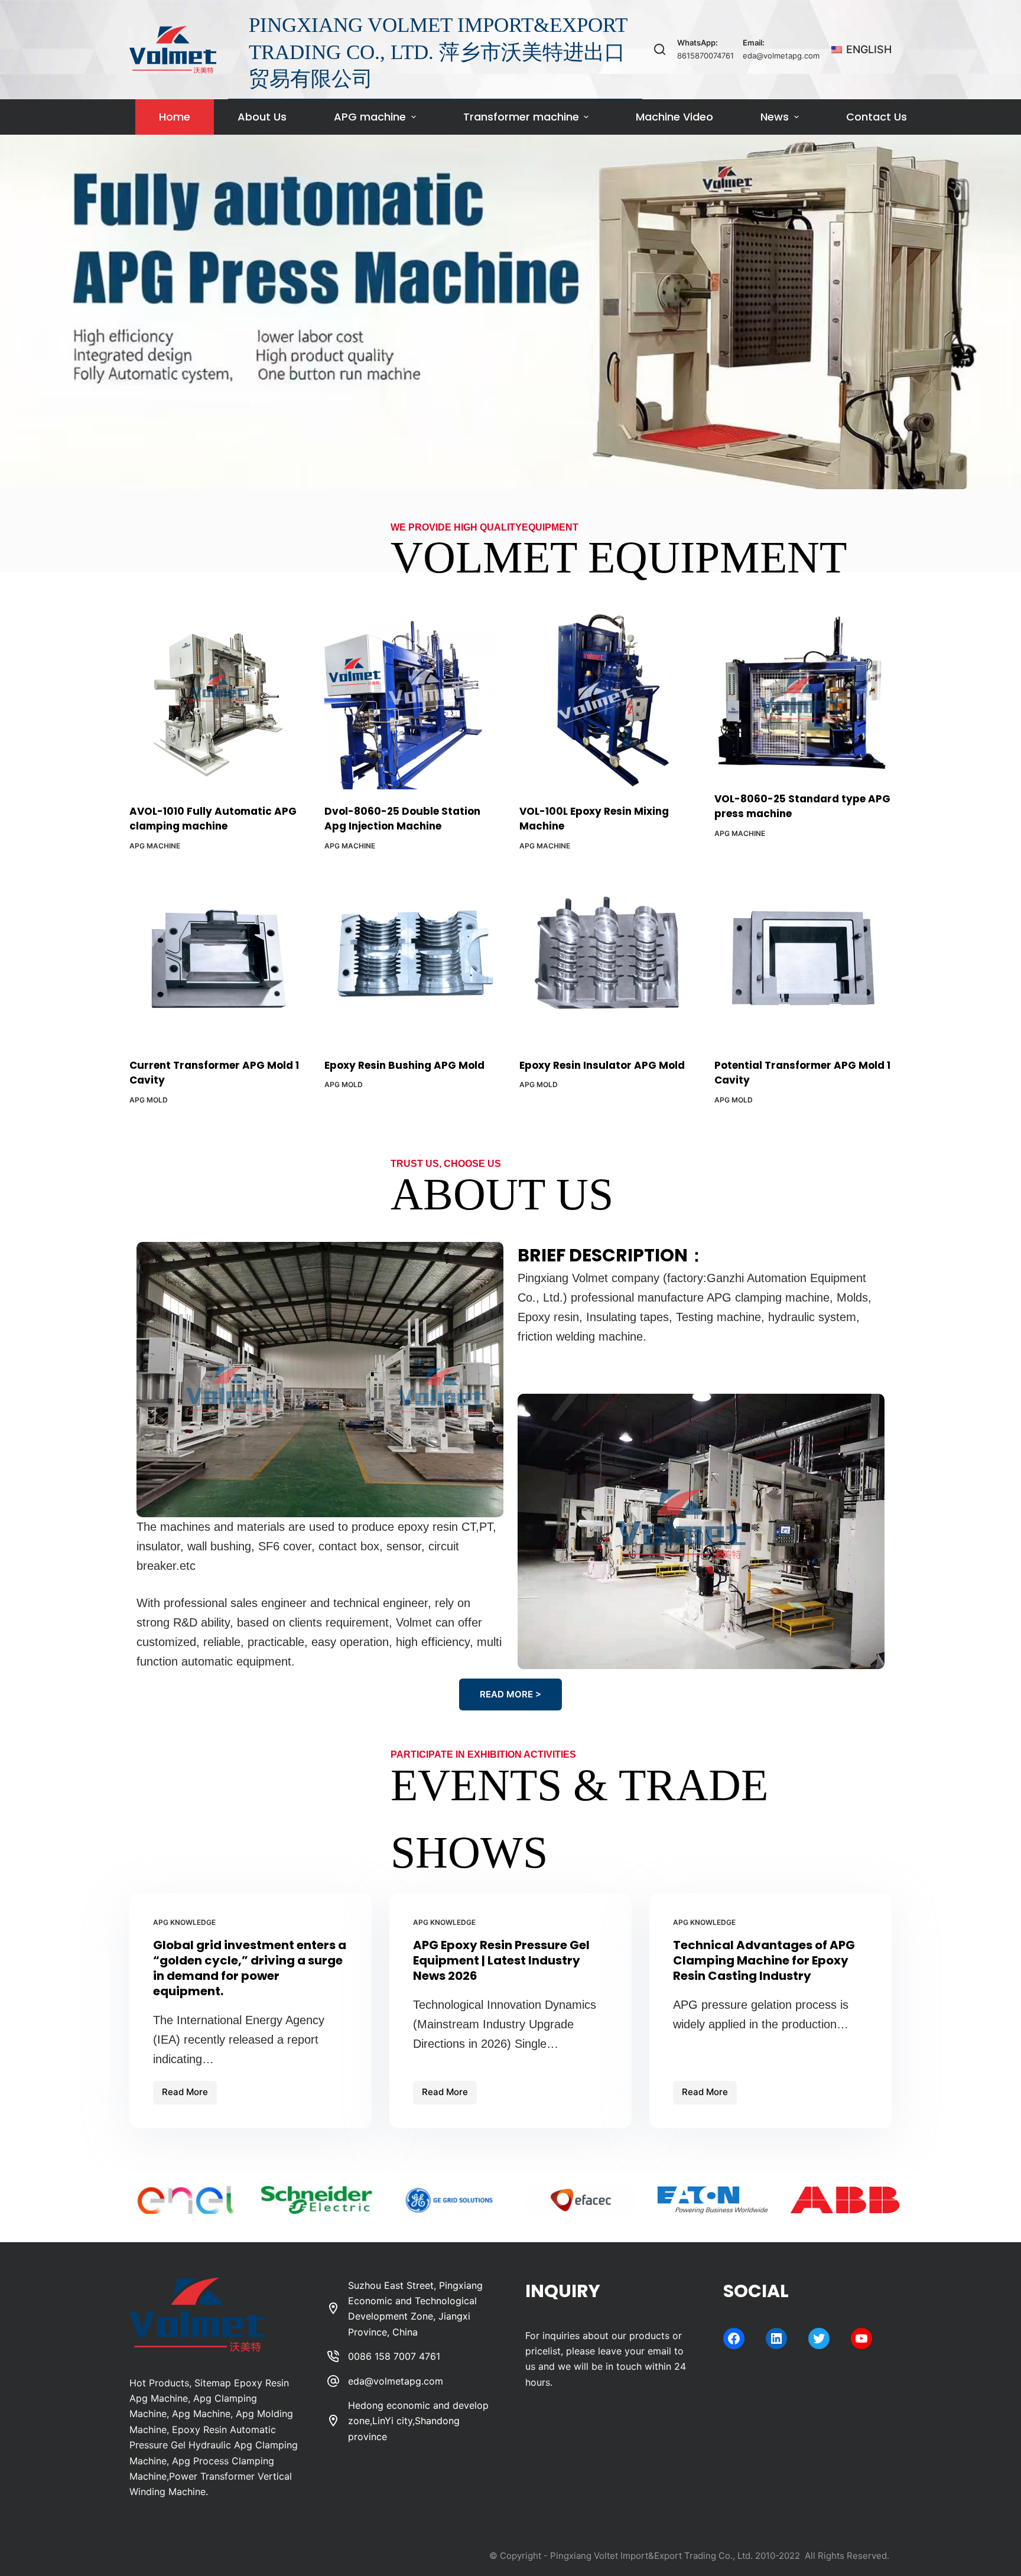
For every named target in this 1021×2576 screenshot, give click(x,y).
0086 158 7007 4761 (394, 2356)
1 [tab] (493, 483)
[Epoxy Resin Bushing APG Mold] (413, 955)
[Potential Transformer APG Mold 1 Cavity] (803, 955)
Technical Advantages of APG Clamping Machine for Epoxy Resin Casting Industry (764, 1960)
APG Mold (149, 1100)
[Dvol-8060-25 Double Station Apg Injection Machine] (413, 701)
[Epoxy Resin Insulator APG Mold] (608, 955)
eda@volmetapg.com (781, 56)
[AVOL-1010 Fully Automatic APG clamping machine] (218, 701)
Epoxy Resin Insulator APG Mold (602, 1065)
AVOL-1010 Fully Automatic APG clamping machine (213, 819)
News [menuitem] (775, 117)
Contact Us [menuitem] (877, 117)
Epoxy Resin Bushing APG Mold (404, 1065)
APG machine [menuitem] (370, 117)
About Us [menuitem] (262, 117)
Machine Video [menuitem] (674, 117)
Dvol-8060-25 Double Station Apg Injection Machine (402, 819)
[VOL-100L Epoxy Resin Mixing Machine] (608, 701)
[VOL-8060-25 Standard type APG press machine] (803, 695)
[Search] (660, 49)
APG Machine (155, 846)
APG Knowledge (184, 1922)
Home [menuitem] (175, 117)
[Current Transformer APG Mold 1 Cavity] (218, 955)
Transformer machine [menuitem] (521, 117)
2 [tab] (510, 483)
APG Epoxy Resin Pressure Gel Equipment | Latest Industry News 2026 (501, 1960)
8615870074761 (705, 56)
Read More (189, 2095)
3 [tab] (528, 483)
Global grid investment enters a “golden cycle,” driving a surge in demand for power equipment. (250, 1968)
